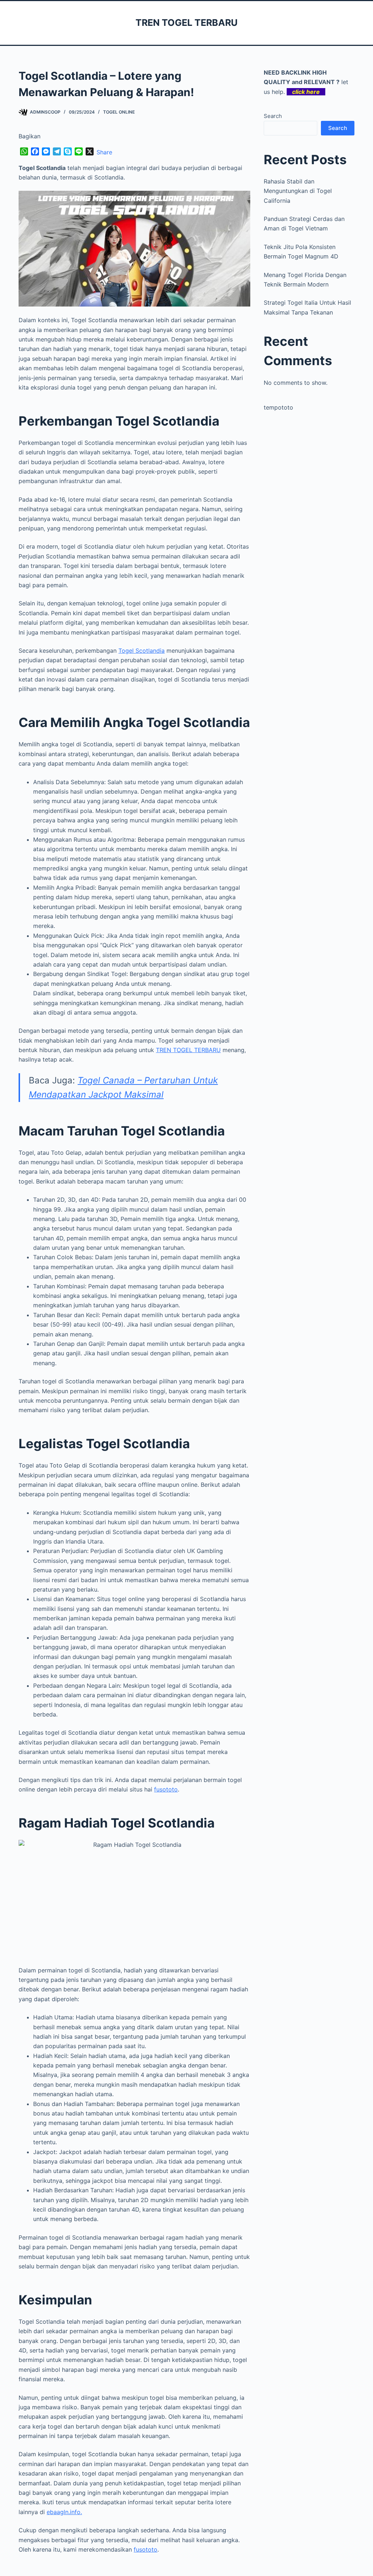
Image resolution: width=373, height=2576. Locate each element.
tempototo (278, 407)
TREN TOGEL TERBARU (186, 23)
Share (104, 152)
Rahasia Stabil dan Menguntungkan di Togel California (298, 191)
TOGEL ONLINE (119, 112)
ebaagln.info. (64, 2512)
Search (273, 116)
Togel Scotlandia (142, 651)
